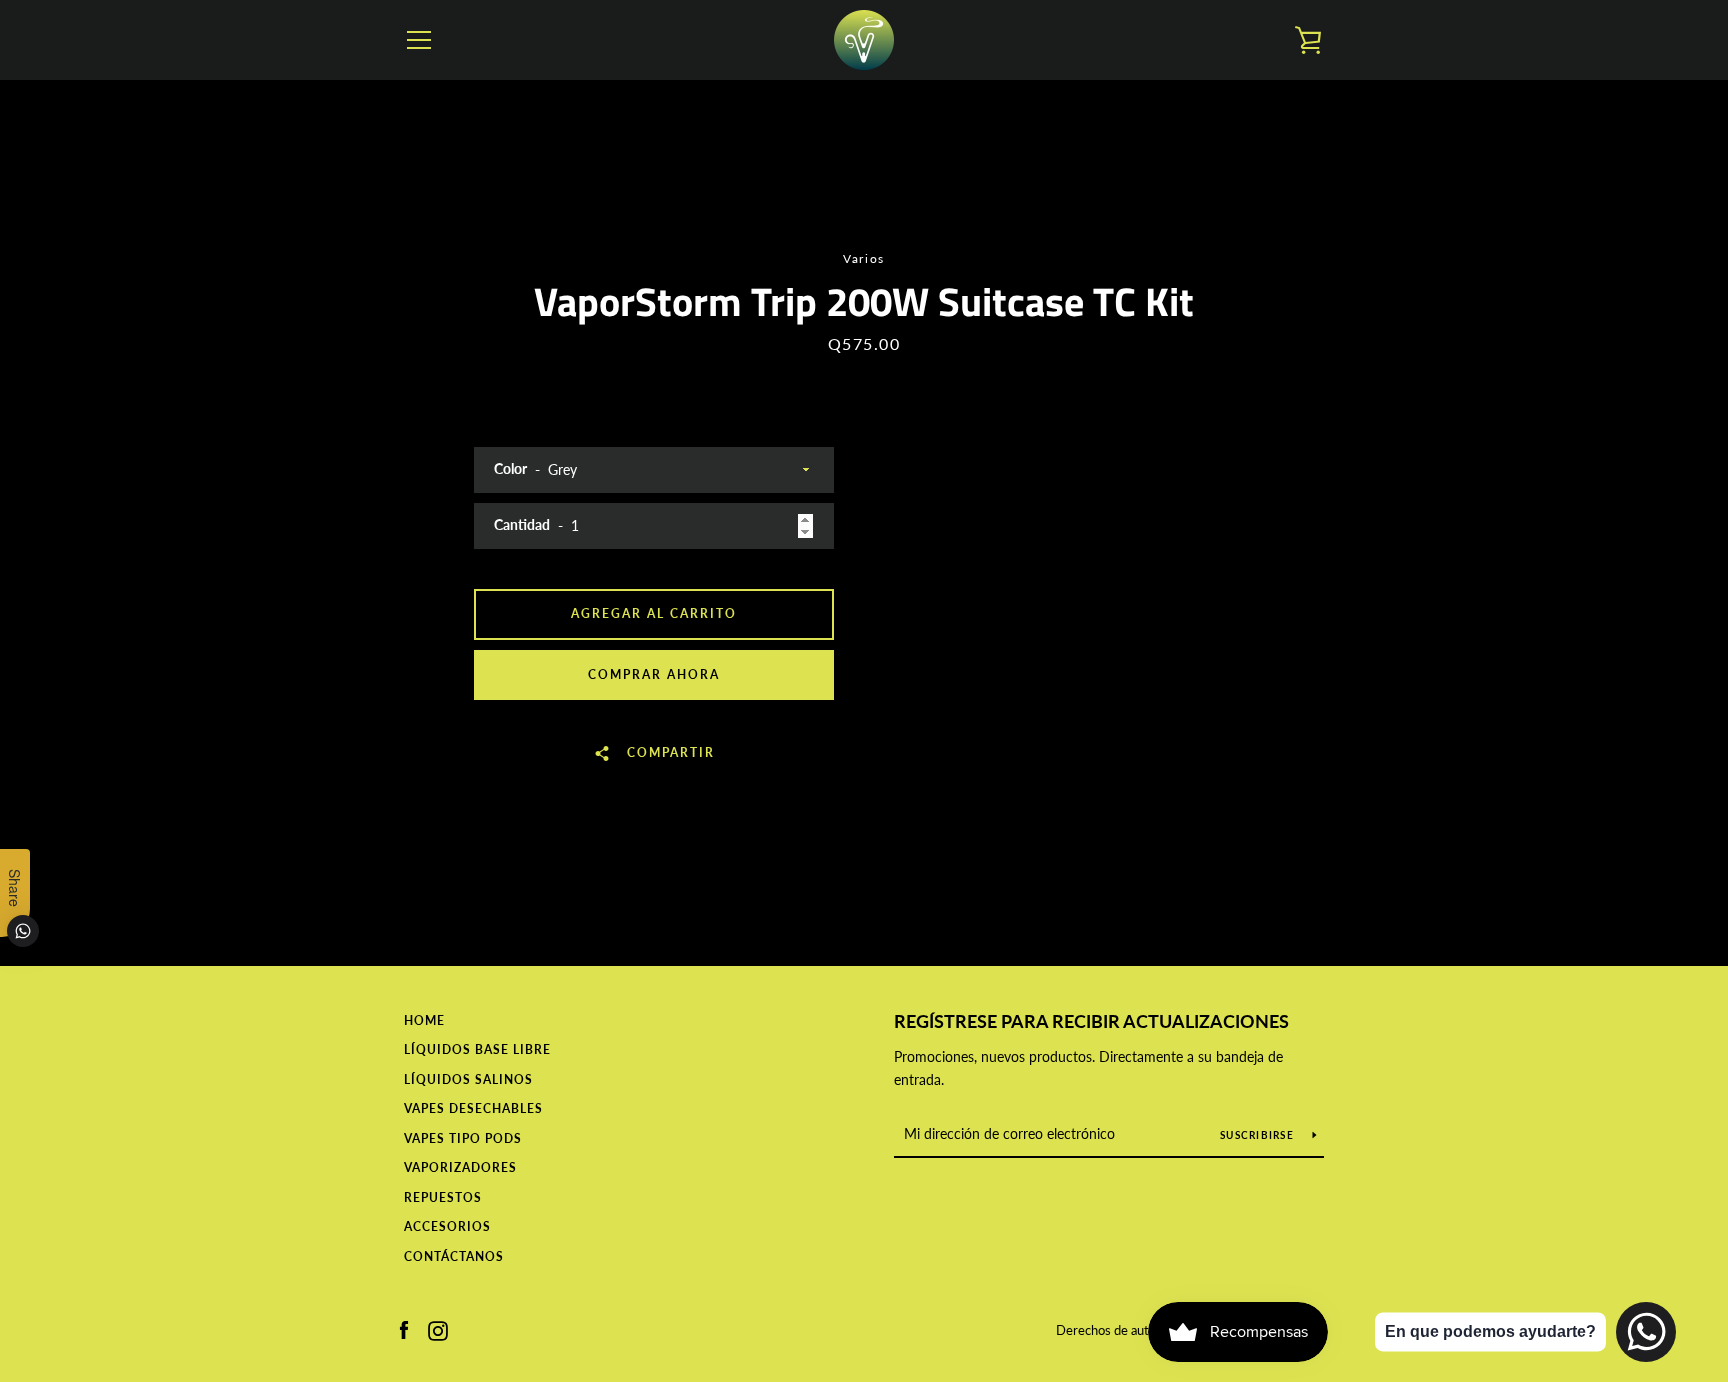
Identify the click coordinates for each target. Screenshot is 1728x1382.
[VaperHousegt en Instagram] (438, 1328)
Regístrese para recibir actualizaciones (1091, 1021)
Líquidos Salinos (468, 1079)
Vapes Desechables (473, 1108)
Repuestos (443, 1197)
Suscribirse (1258, 1135)
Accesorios (447, 1226)
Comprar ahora (654, 674)
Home (424, 1020)
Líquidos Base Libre (477, 1049)
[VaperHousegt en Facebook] (404, 1328)
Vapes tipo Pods (463, 1138)
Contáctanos (454, 1256)
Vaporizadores (460, 1167)
